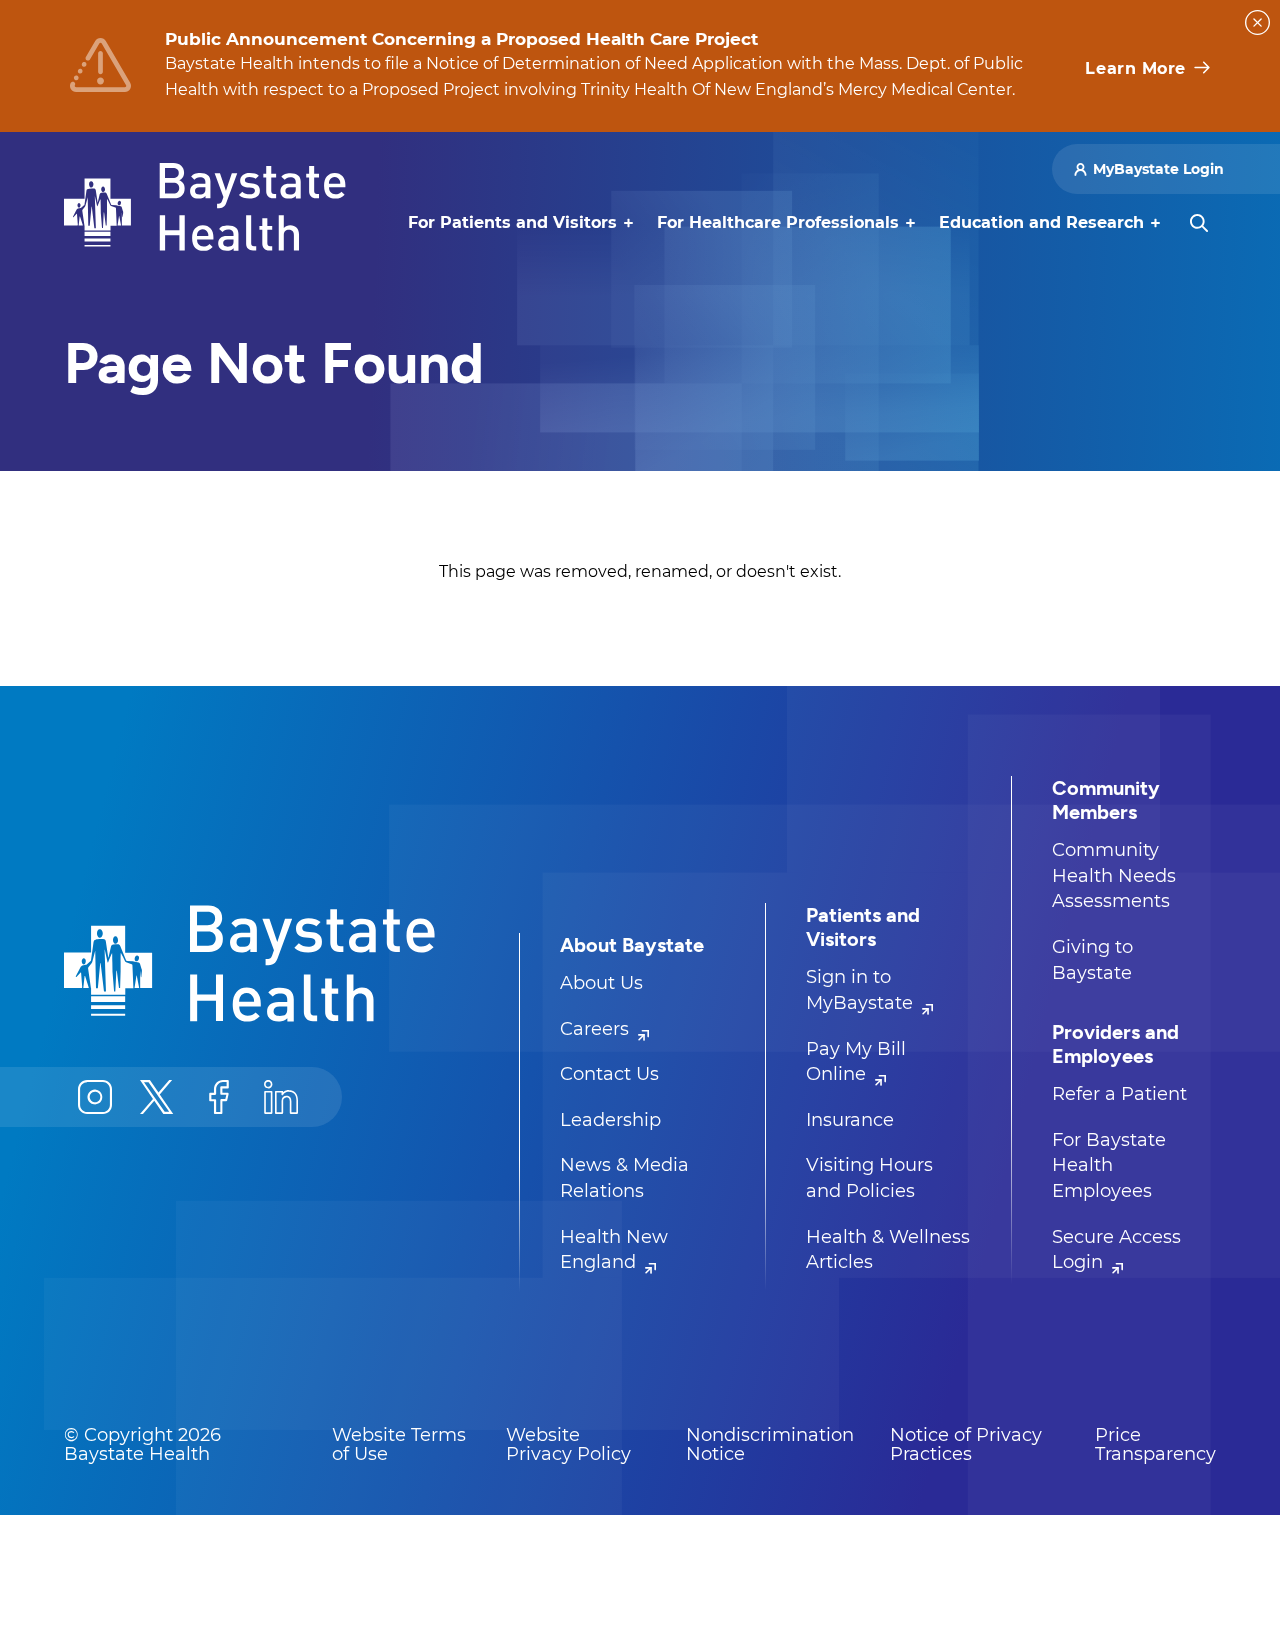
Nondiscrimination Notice (770, 1445)
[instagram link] (95, 1097)
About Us (601, 983)
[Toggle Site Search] (1199, 223)
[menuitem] (512, 223)
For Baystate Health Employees (1109, 1165)
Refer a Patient (1119, 1094)
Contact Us (609, 1074)
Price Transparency (1155, 1445)
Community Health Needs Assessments (1114, 875)
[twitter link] (157, 1097)
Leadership (610, 1120)
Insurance (850, 1120)
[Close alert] (1257, 22)
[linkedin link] (281, 1097)
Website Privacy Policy (568, 1445)
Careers (597, 1029)
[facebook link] (219, 1097)
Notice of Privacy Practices (966, 1445)
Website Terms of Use (399, 1445)
